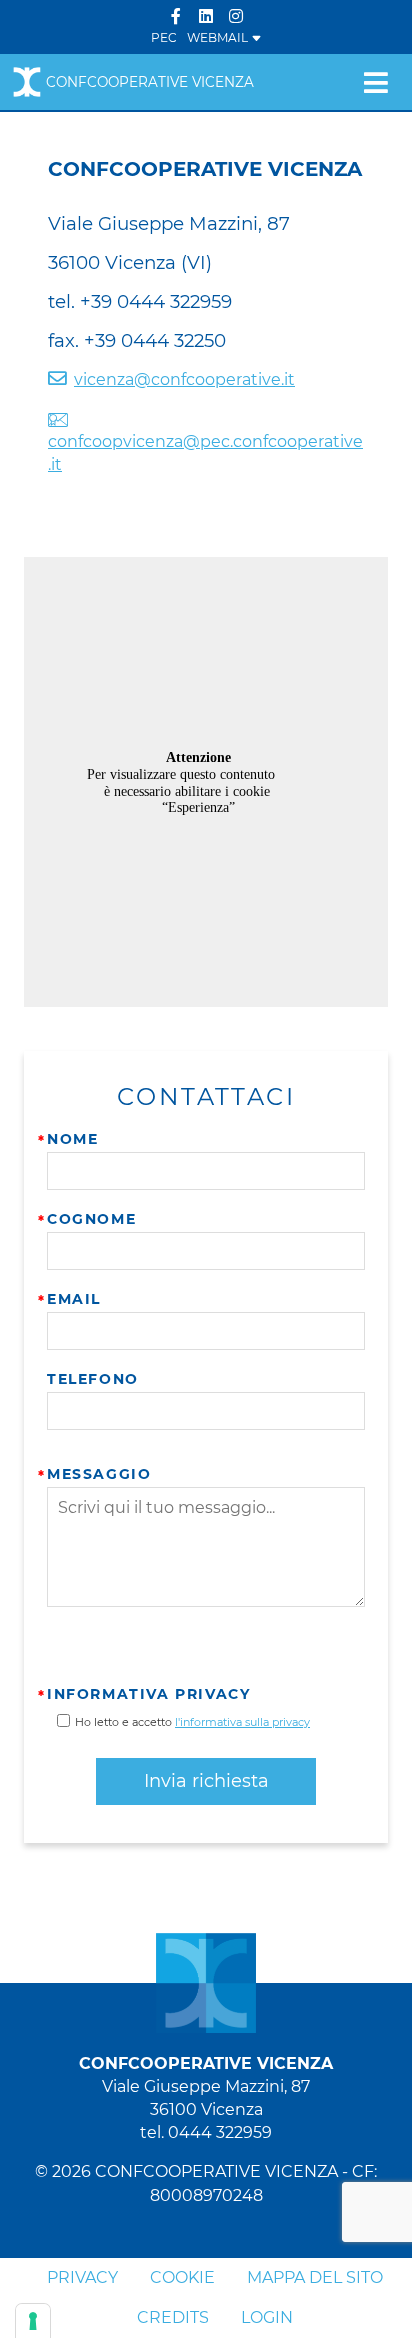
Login (267, 2317)
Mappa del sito (315, 2277)
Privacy (82, 2277)
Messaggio (99, 1474)
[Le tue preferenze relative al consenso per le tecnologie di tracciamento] (33, 2321)
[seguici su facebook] (176, 16)
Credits (173, 2317)
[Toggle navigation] (375, 82)
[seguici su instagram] (236, 16)
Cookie (182, 2277)
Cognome (91, 1219)
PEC (164, 37)
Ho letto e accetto (192, 1722)
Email (74, 1299)
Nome (72, 1139)
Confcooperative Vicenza (150, 82)
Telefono (93, 1379)
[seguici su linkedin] (206, 16)
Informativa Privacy (148, 1694)
